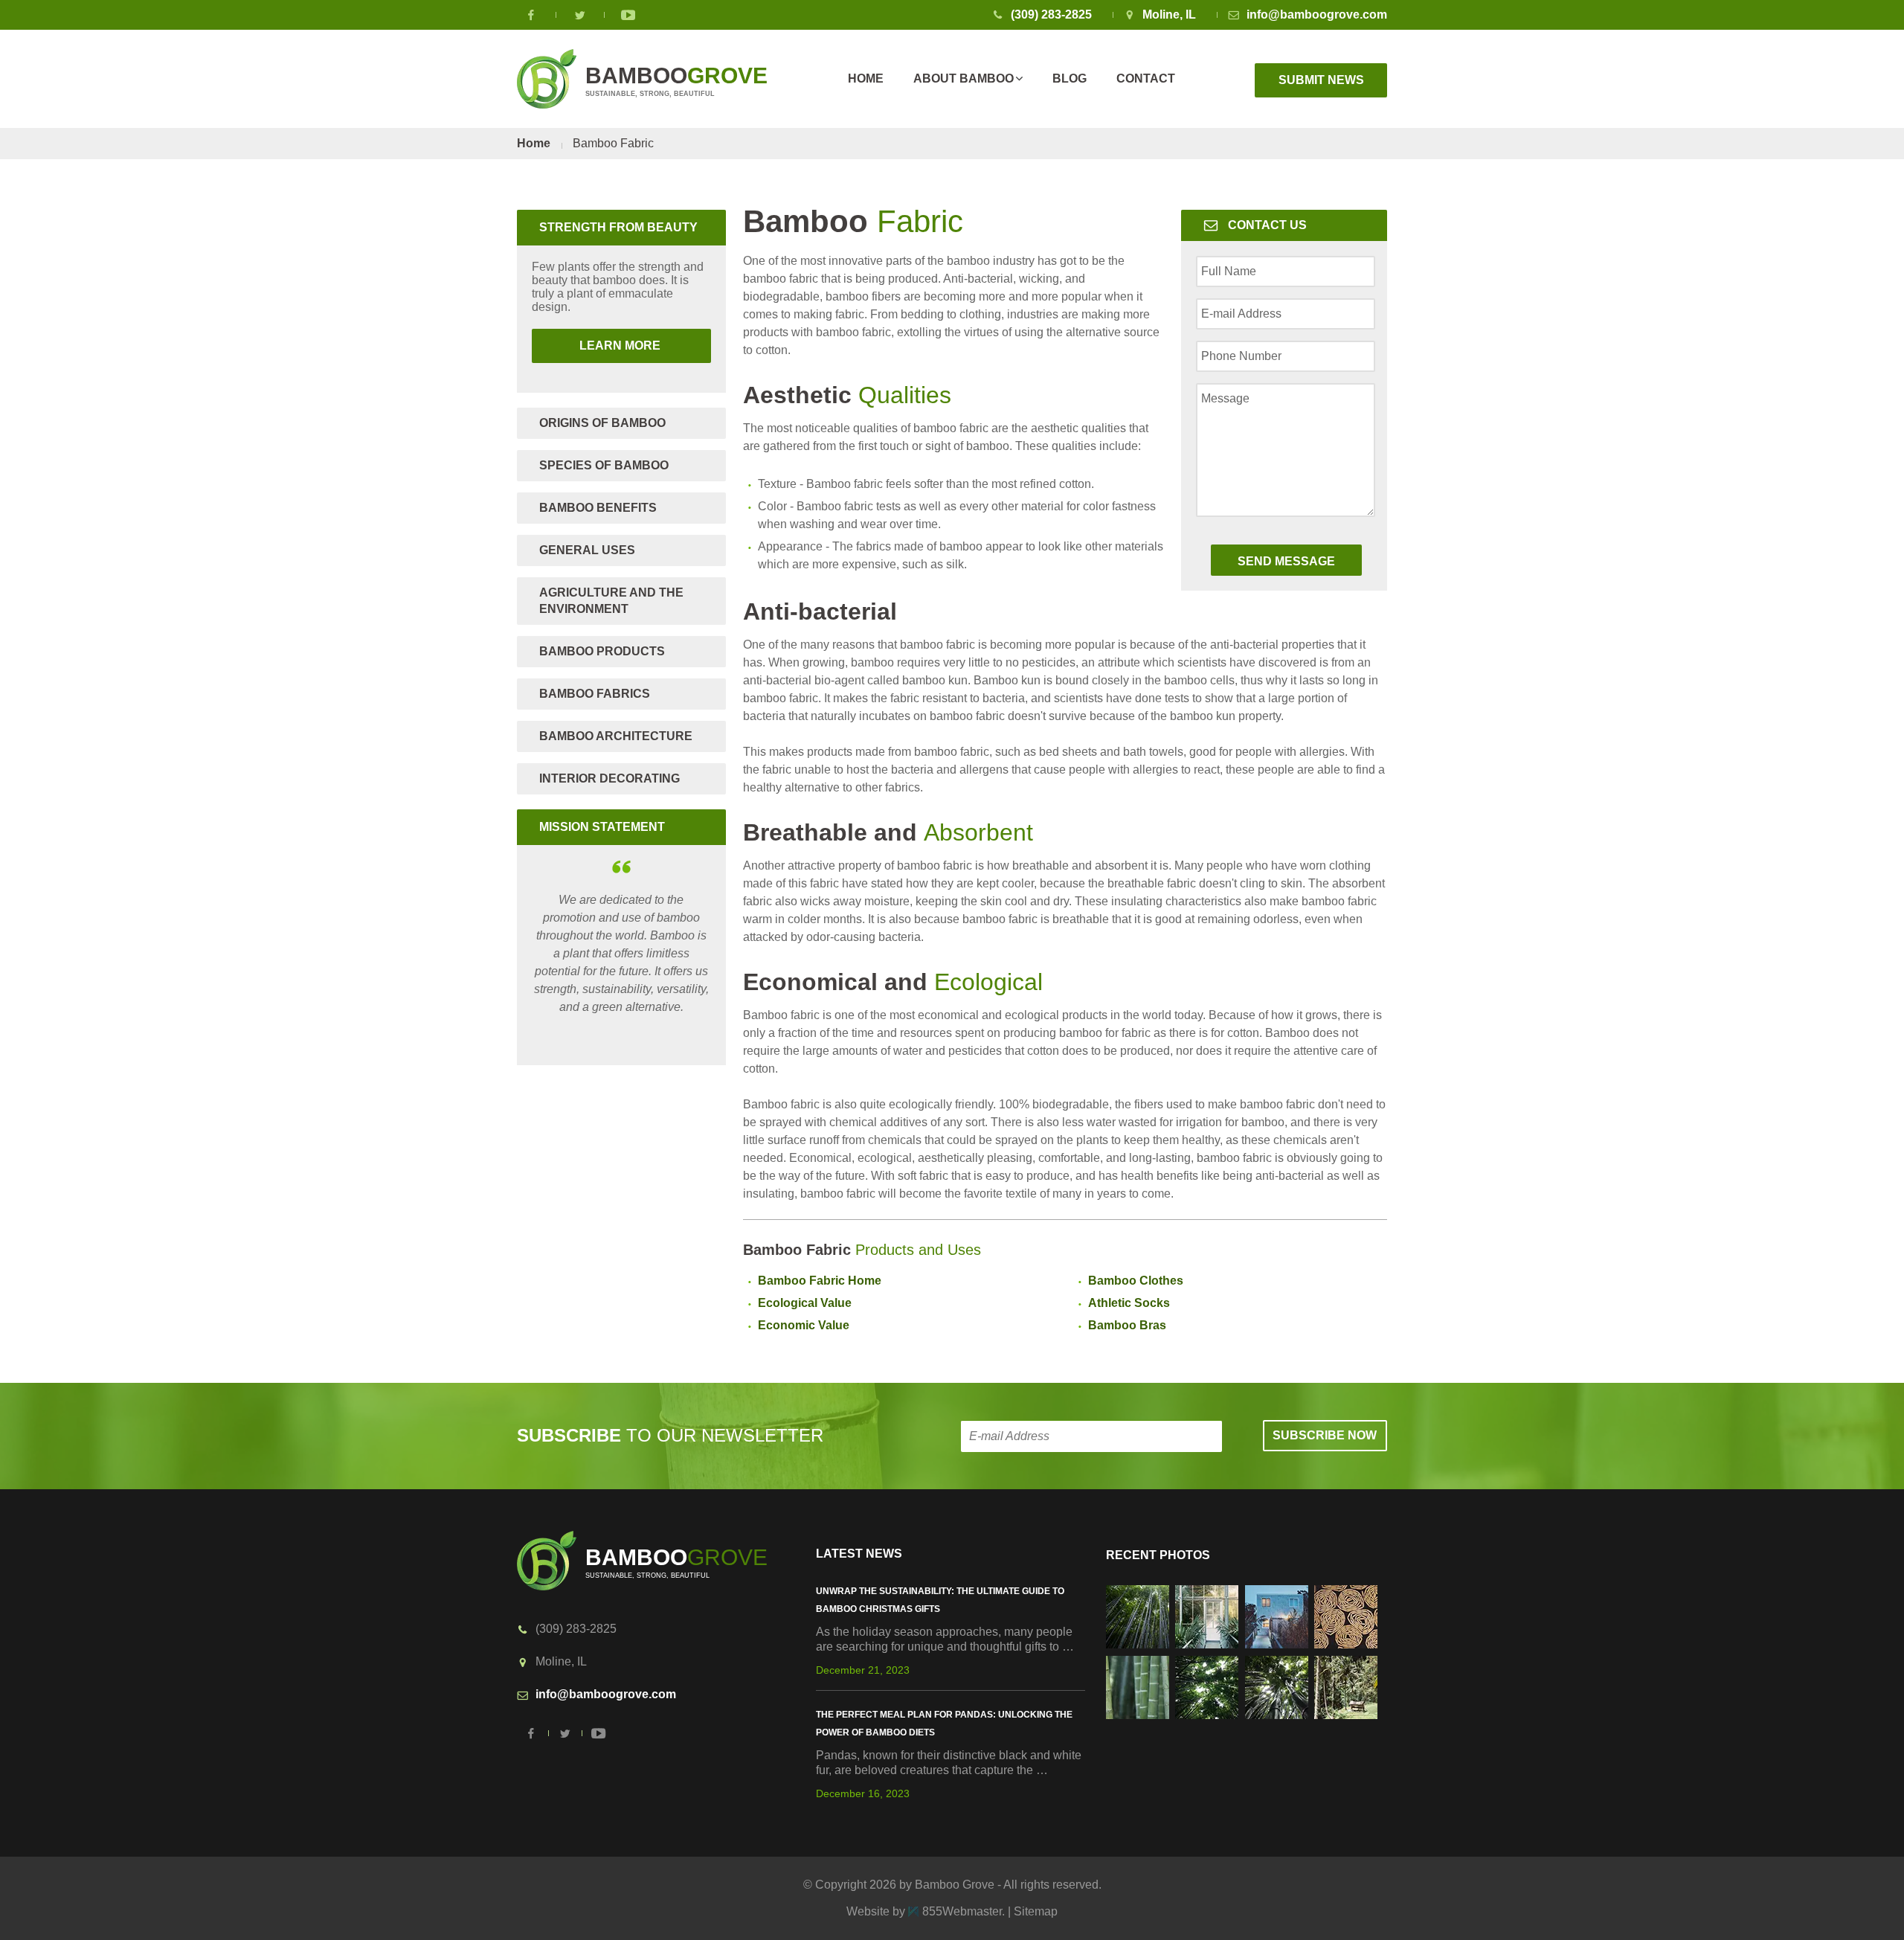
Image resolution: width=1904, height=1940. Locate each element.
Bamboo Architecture (616, 736)
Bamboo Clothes (1136, 1281)
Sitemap (1036, 1911)
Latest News (859, 1554)
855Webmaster (962, 1911)
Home (866, 78)
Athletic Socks (1129, 1303)
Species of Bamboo (604, 465)
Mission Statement (602, 827)
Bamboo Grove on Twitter (580, 15)
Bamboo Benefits (598, 508)
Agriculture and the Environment (611, 601)
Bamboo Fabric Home (820, 1281)
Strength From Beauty (618, 227)
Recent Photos (1158, 1555)
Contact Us (1267, 225)
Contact (1146, 78)
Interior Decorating (610, 778)
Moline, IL (1169, 15)
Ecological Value (805, 1303)
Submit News (1321, 80)
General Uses (587, 550)
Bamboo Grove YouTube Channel (628, 15)
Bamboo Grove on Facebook (532, 15)
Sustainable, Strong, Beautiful (676, 80)
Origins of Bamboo (602, 423)
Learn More (598, 346)
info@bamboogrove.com (1317, 15)
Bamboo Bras (1127, 1325)
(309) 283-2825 (1051, 15)
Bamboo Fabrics (595, 694)
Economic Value (804, 1325)
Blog (1070, 78)
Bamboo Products (602, 651)
